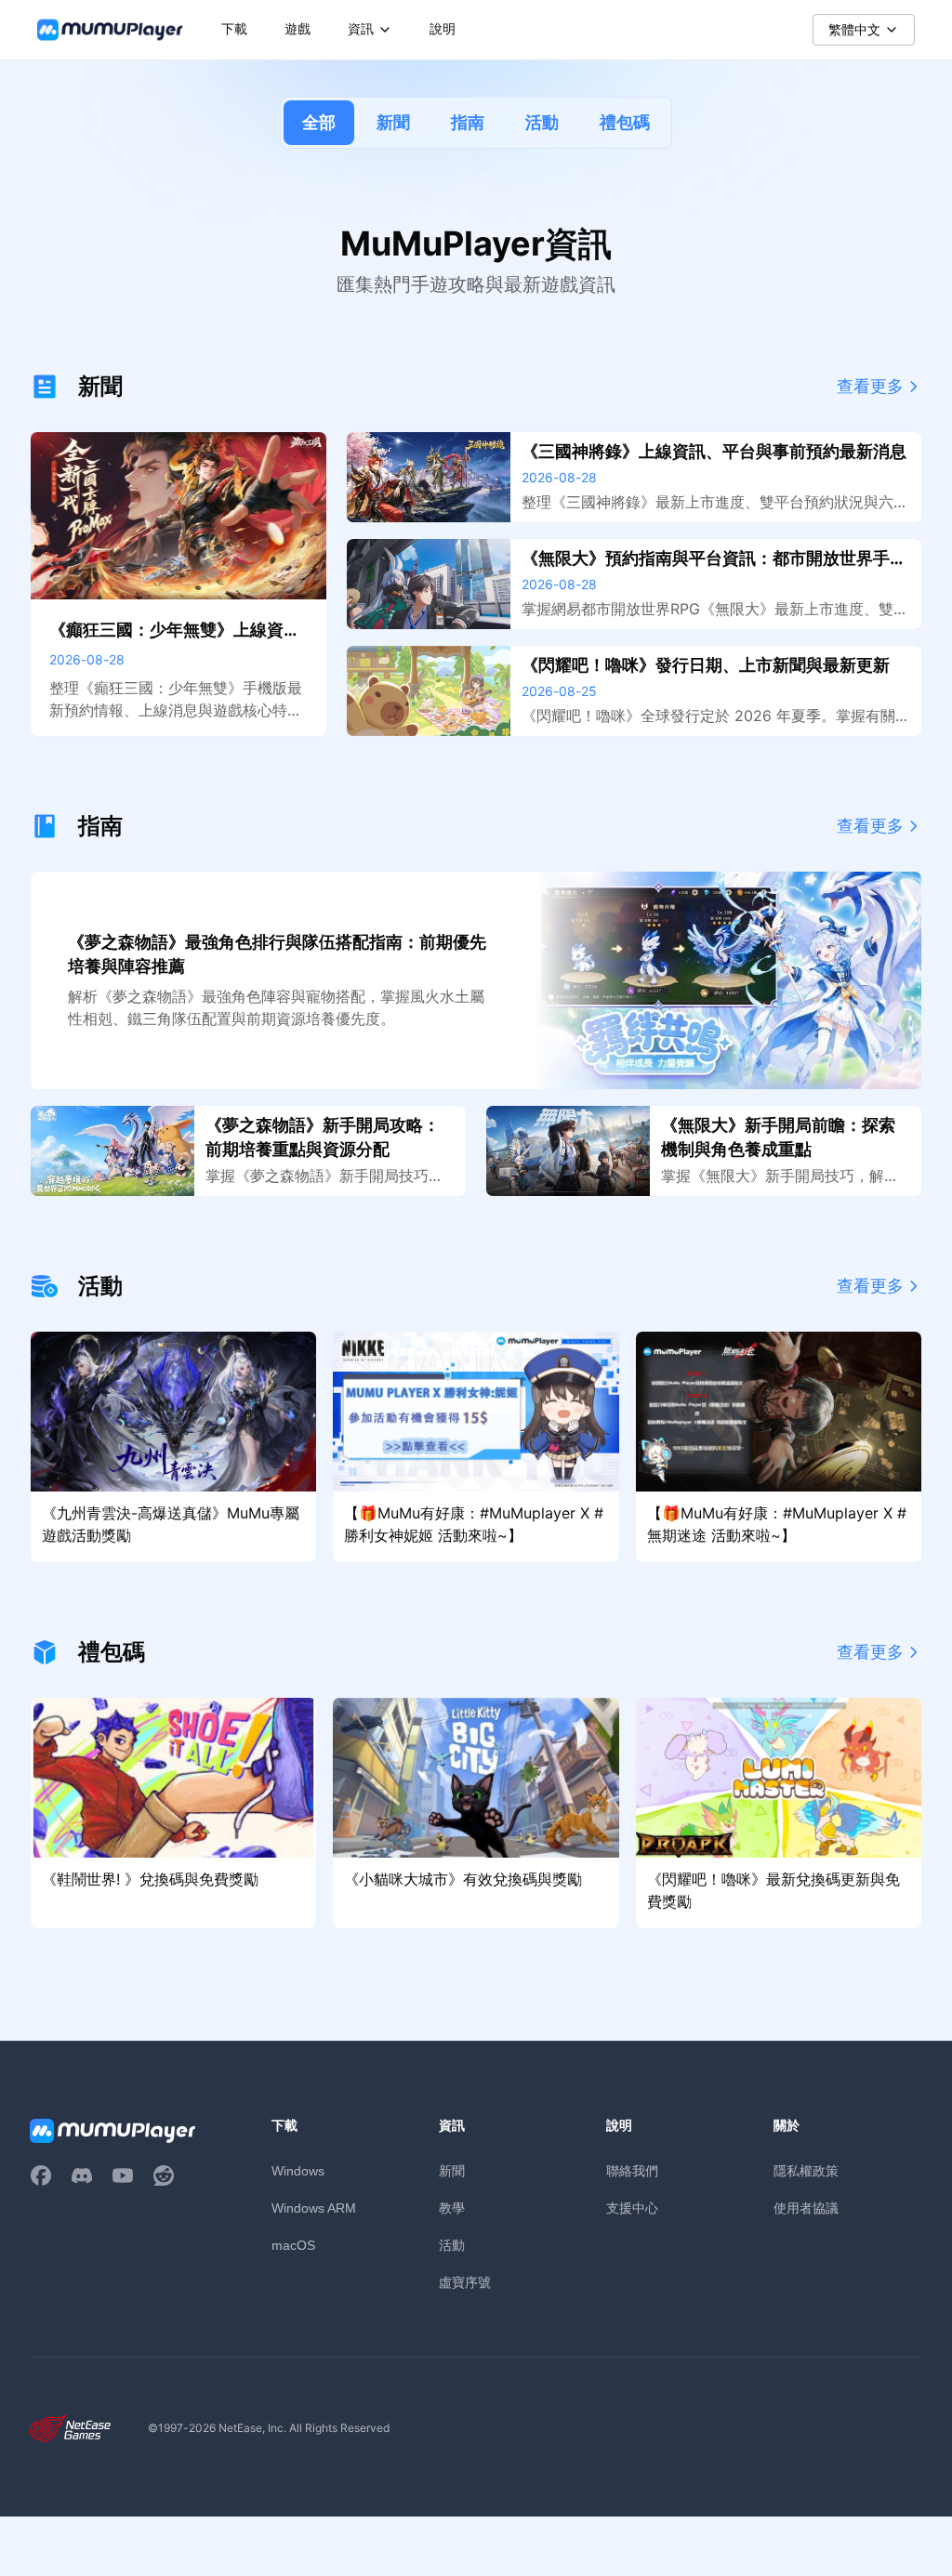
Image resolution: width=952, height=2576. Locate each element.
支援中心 (632, 2208)
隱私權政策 (806, 2170)
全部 (319, 122)
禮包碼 (625, 122)
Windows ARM (314, 2208)
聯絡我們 (632, 2170)
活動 (542, 122)
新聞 (393, 122)
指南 (468, 122)
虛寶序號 (465, 2282)
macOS (293, 2245)
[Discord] (82, 2175)
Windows (298, 2171)
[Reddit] (164, 2175)
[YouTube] (123, 2175)
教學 (452, 2208)
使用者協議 (806, 2208)
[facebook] (41, 2175)
